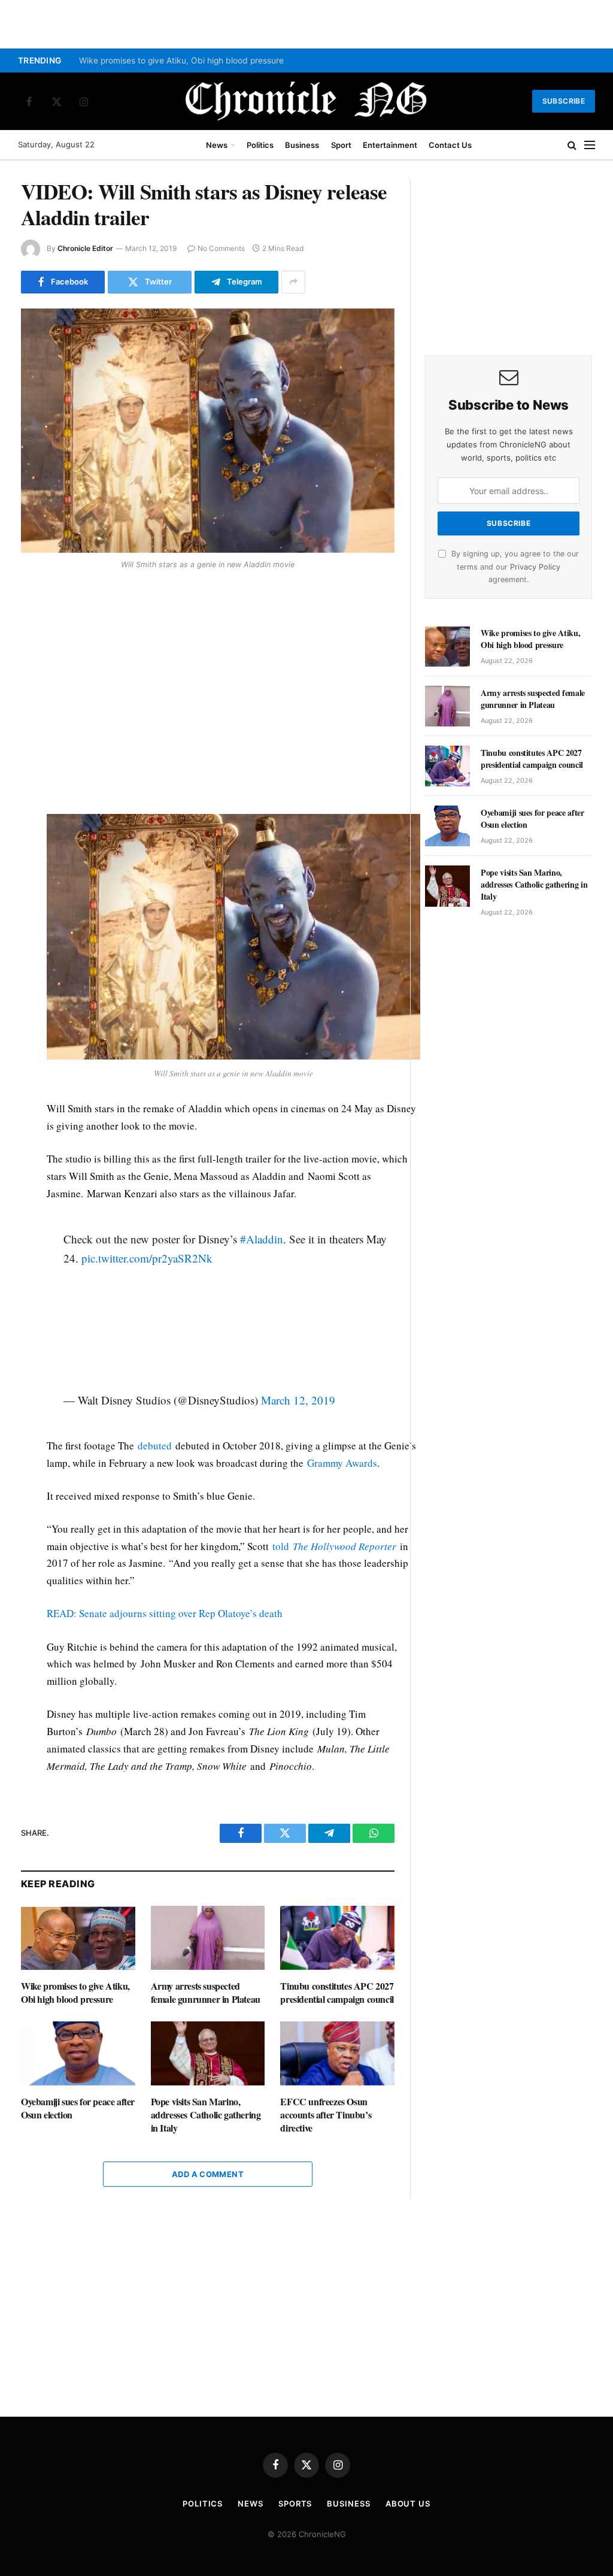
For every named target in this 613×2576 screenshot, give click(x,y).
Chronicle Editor (85, 248)
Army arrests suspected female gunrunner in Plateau (206, 1993)
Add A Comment (208, 2174)
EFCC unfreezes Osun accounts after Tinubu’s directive (326, 2115)
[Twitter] (32, 633)
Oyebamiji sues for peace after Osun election (78, 2108)
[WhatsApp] (32, 661)
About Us (408, 2504)
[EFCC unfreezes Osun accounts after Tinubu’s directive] (337, 2053)
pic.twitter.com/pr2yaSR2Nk (147, 1258)
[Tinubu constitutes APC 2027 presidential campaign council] (337, 1938)
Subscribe (564, 101)
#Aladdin (262, 1239)
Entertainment (390, 145)
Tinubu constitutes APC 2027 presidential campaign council (337, 1993)
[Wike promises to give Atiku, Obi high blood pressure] (78, 1938)
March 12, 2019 (298, 1400)
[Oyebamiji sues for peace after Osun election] (78, 2053)
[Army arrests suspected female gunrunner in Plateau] (208, 1938)
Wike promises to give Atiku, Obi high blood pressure (181, 60)
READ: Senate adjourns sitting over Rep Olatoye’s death (165, 1613)
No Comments (221, 248)
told (334, 1546)
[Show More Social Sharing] (293, 282)
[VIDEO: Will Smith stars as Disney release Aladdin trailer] (208, 431)
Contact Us (450, 145)
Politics (260, 145)
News (217, 145)
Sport (341, 145)
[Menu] (590, 145)
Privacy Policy (535, 567)
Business (302, 145)
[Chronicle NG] (306, 101)
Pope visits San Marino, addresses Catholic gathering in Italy (206, 2115)
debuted (155, 1446)
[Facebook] (32, 606)
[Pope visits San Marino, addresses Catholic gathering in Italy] (208, 2053)
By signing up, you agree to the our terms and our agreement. (514, 567)
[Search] (572, 145)
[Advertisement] (233, 693)
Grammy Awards (342, 1463)
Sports (295, 2504)
